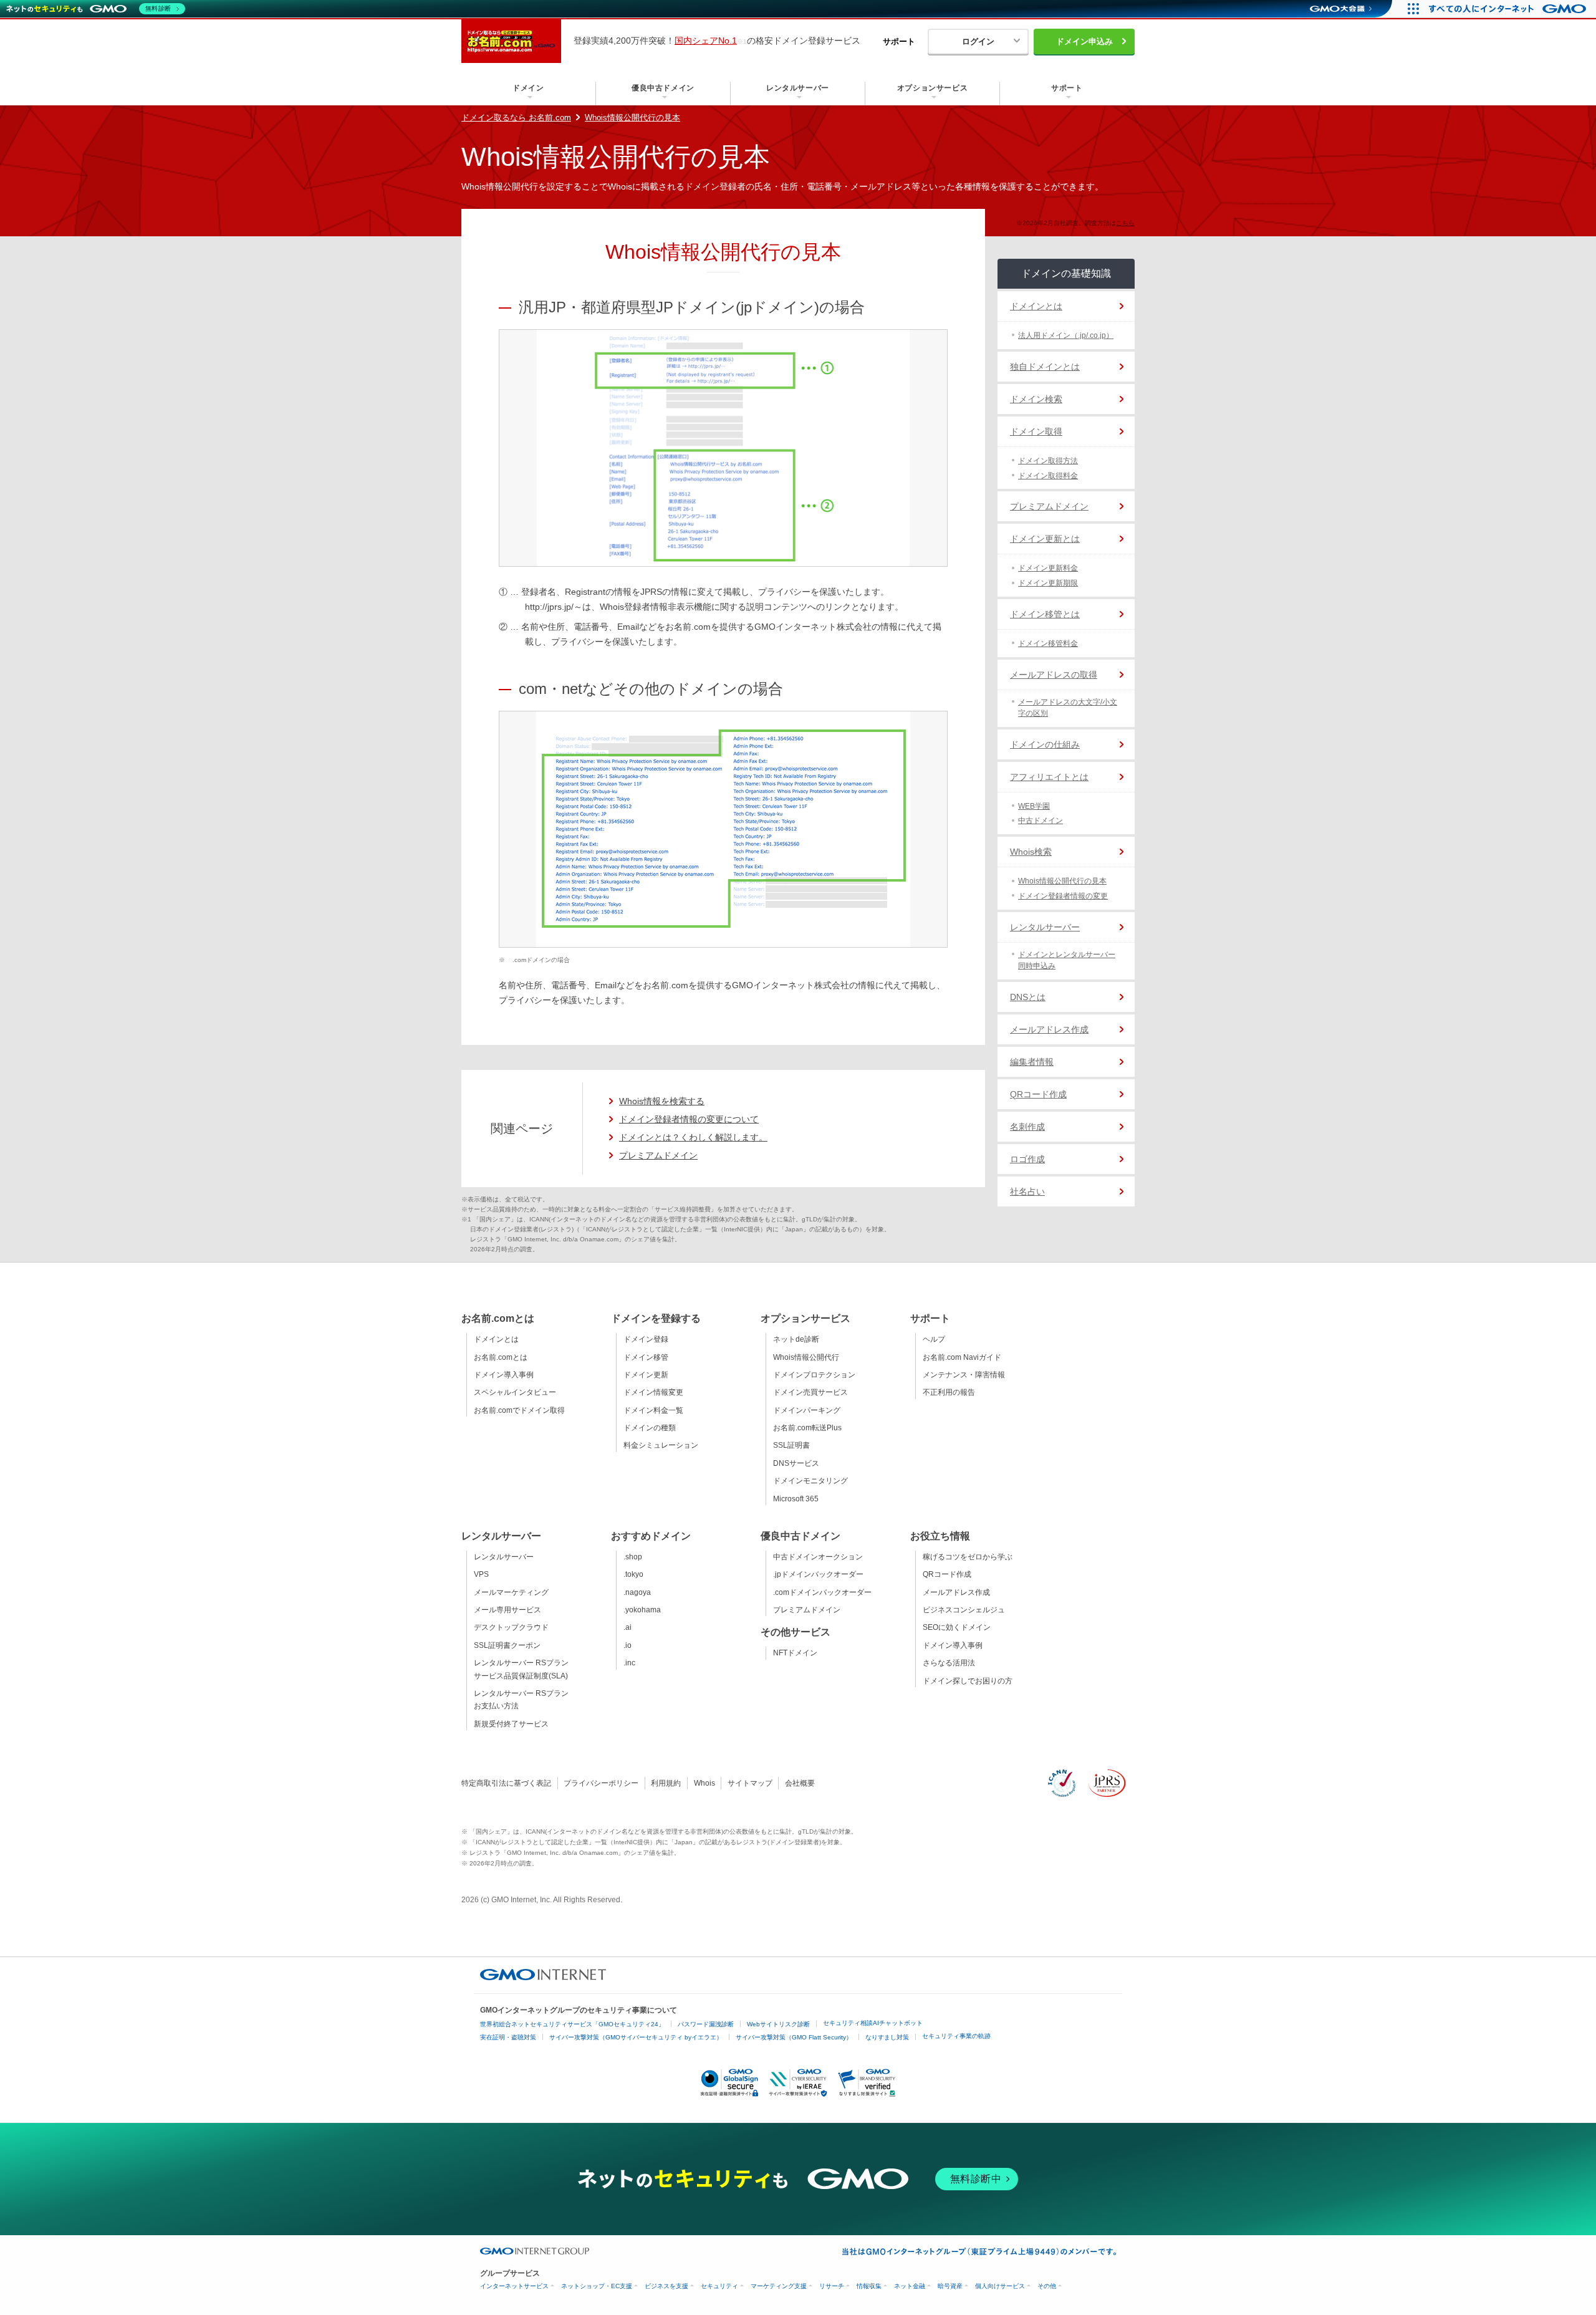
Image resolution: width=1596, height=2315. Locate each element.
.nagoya (637, 1592)
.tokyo (633, 1574)
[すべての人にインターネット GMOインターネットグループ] (1509, 9)
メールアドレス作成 (1049, 1029)
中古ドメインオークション (818, 1557)
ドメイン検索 (1036, 399)
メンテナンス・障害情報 (964, 1375)
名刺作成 (1027, 1127)
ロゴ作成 (1027, 1159)
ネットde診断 (796, 1339)
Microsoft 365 (796, 1499)
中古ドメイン (1041, 821)
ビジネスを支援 (666, 2286)
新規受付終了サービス (511, 1724)
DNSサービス (796, 1463)
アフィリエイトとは (1049, 777)
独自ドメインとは (1045, 367)
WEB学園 (1034, 806)
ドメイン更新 (646, 1375)
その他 (1047, 2286)
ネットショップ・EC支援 (597, 2286)
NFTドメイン (795, 1653)
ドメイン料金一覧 (653, 1410)
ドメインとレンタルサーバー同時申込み (1067, 960)
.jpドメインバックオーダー (818, 1574)
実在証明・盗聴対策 (508, 2037)
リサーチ (832, 2286)
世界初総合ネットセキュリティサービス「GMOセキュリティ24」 (572, 2024)
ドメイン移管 (646, 1357)
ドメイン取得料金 (1048, 476)
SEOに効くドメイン (957, 1627)
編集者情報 (1032, 1062)
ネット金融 (910, 2286)
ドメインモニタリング (810, 1481)
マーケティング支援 (779, 2286)
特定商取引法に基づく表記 (506, 1783)
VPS (481, 1574)
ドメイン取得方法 (1048, 461)
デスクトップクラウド (511, 1627)
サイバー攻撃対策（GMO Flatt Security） (794, 2037)
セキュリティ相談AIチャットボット (873, 2023)
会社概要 (800, 1783)
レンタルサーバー (1045, 927)
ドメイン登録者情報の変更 (1063, 896)
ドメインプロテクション (814, 1375)
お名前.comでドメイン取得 (519, 1410)
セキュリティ (719, 2286)
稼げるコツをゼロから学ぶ (968, 1557)
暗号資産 (950, 2286)
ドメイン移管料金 (1048, 643)
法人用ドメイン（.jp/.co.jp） (1066, 335)
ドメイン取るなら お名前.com (516, 118)
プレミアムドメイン (658, 1155)
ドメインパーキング (807, 1410)
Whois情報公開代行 (806, 1357)
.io (627, 1645)
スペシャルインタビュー (515, 1392)
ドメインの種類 (650, 1428)
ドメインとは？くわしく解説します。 (693, 1137)
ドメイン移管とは (1045, 614)
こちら (1125, 223)
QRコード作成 (1038, 1094)
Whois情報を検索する (662, 1101)
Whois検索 (1031, 852)
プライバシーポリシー (601, 1783)
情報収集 (869, 2286)
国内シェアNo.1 (706, 41)
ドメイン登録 (646, 1339)
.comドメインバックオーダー (822, 1592)
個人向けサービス (1000, 2286)
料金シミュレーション (661, 1445)
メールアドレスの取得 (1054, 675)
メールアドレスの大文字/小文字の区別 (1068, 708)
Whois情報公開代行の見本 (632, 118)
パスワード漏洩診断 (706, 2024)
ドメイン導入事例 (504, 1375)
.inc (629, 1663)
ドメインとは (1036, 306)
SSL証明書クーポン (507, 1645)
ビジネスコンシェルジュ (964, 1610)
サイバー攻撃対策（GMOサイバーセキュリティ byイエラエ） (636, 2037)
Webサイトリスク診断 (778, 2024)
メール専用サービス (507, 1610)
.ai (627, 1627)
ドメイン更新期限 (1048, 583)
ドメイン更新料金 (1048, 568)
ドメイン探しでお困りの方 (968, 1681)
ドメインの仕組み (1045, 744)
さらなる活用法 (949, 1663)
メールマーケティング (511, 1592)
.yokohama (642, 1610)
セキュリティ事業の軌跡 (956, 2036)
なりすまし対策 (887, 2037)
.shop (633, 1557)
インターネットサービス (514, 2286)
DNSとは (1028, 997)
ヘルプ (934, 1339)
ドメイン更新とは (1045, 539)
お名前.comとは (501, 1357)
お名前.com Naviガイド (962, 1357)
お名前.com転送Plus (807, 1428)
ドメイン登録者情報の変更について (689, 1119)
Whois (704, 1783)
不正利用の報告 (949, 1392)
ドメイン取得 (1036, 431)
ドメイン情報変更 (653, 1392)
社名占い (1027, 1191)
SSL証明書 (791, 1445)
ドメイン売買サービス (810, 1392)
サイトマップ (750, 1783)
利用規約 (666, 1783)
